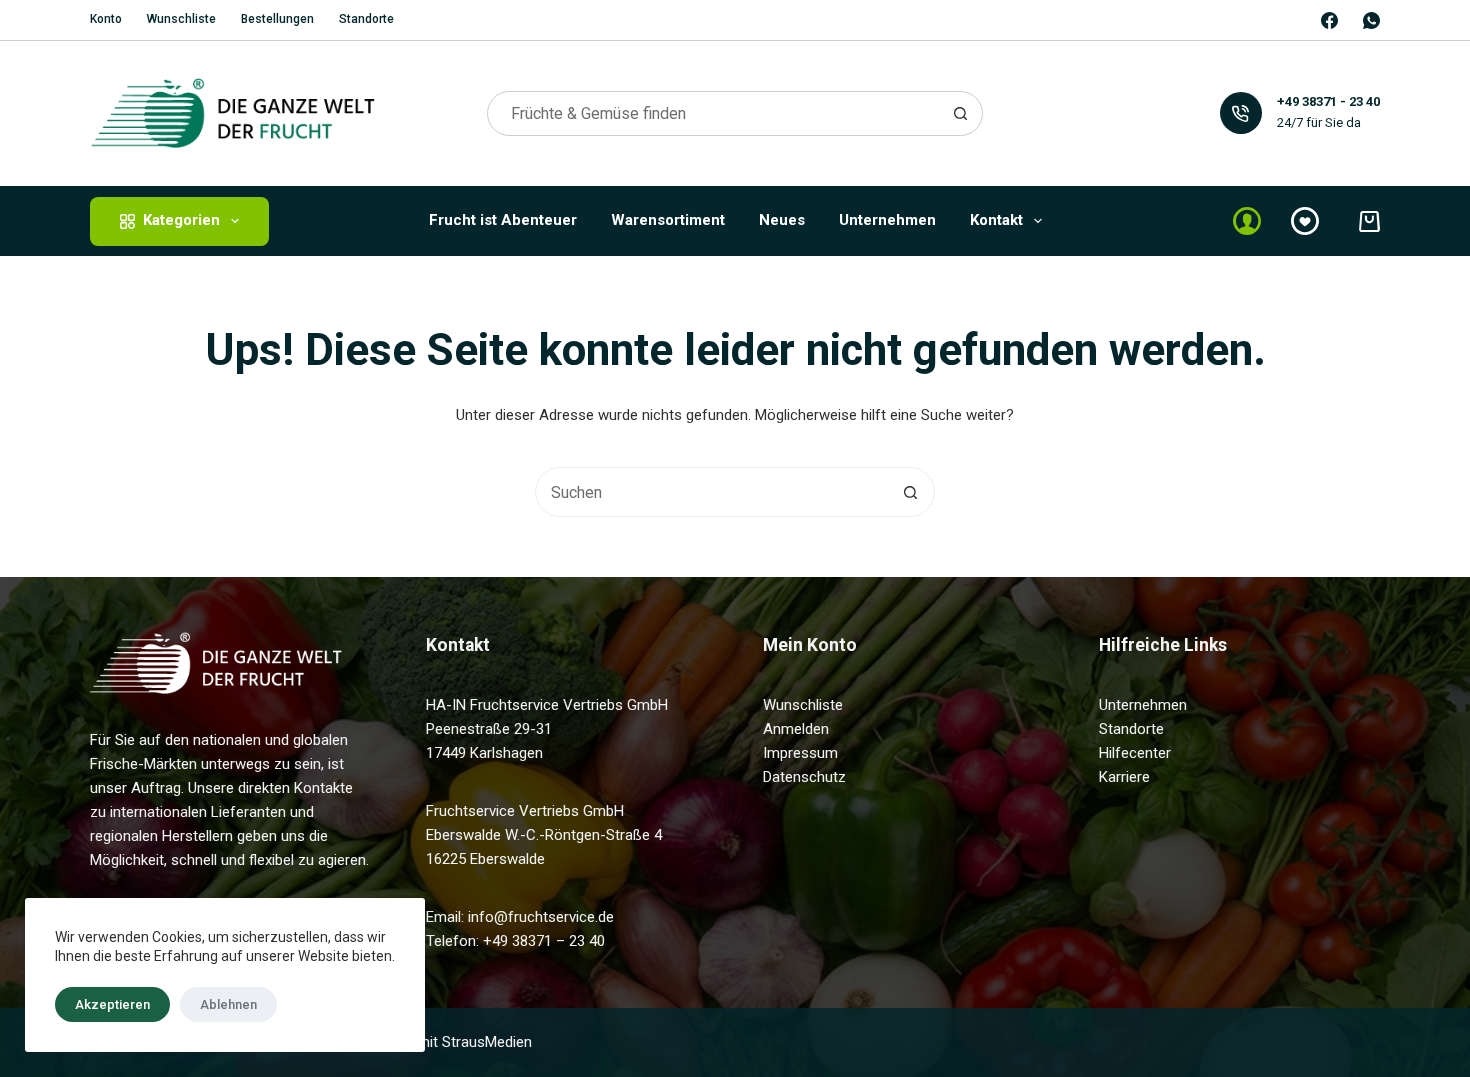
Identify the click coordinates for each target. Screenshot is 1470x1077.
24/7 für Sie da (1319, 122)
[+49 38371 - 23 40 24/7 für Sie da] (1241, 113)
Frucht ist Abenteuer (503, 220)
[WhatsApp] (1371, 20)
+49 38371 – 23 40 (544, 941)
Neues (782, 220)
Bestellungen (277, 19)
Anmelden (796, 729)
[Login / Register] (1247, 221)
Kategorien (181, 220)
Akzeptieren (112, 1004)
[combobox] (713, 113)
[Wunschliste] (1305, 221)
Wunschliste (181, 19)
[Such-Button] (960, 113)
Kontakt (996, 220)
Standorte (366, 19)
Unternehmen (887, 220)
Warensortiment (668, 220)
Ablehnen (228, 1004)
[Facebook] (1329, 20)
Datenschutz (804, 777)
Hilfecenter (1135, 753)
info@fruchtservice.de (541, 917)
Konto (106, 19)
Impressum (800, 753)
